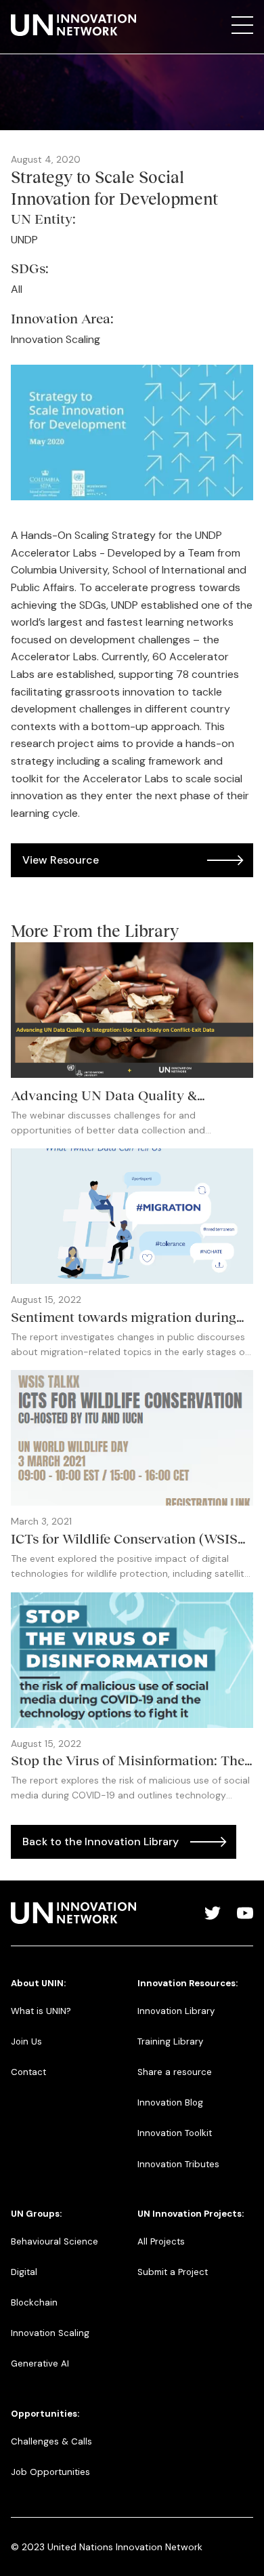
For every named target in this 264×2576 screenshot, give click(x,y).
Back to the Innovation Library (101, 1842)
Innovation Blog (170, 2102)
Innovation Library (176, 2011)
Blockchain (34, 2302)
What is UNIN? (41, 2011)
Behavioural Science (54, 2241)
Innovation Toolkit (175, 2133)
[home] (73, 25)
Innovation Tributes (178, 2164)
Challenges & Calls (51, 2441)
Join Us (26, 2041)
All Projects (161, 2241)
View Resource (61, 860)
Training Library (170, 2041)
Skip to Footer (22, 14)
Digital (24, 2272)
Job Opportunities (50, 2472)
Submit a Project (173, 2272)
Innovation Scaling (50, 2333)
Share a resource (175, 2072)
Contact (28, 2072)
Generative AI (40, 2363)
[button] (242, 25)
